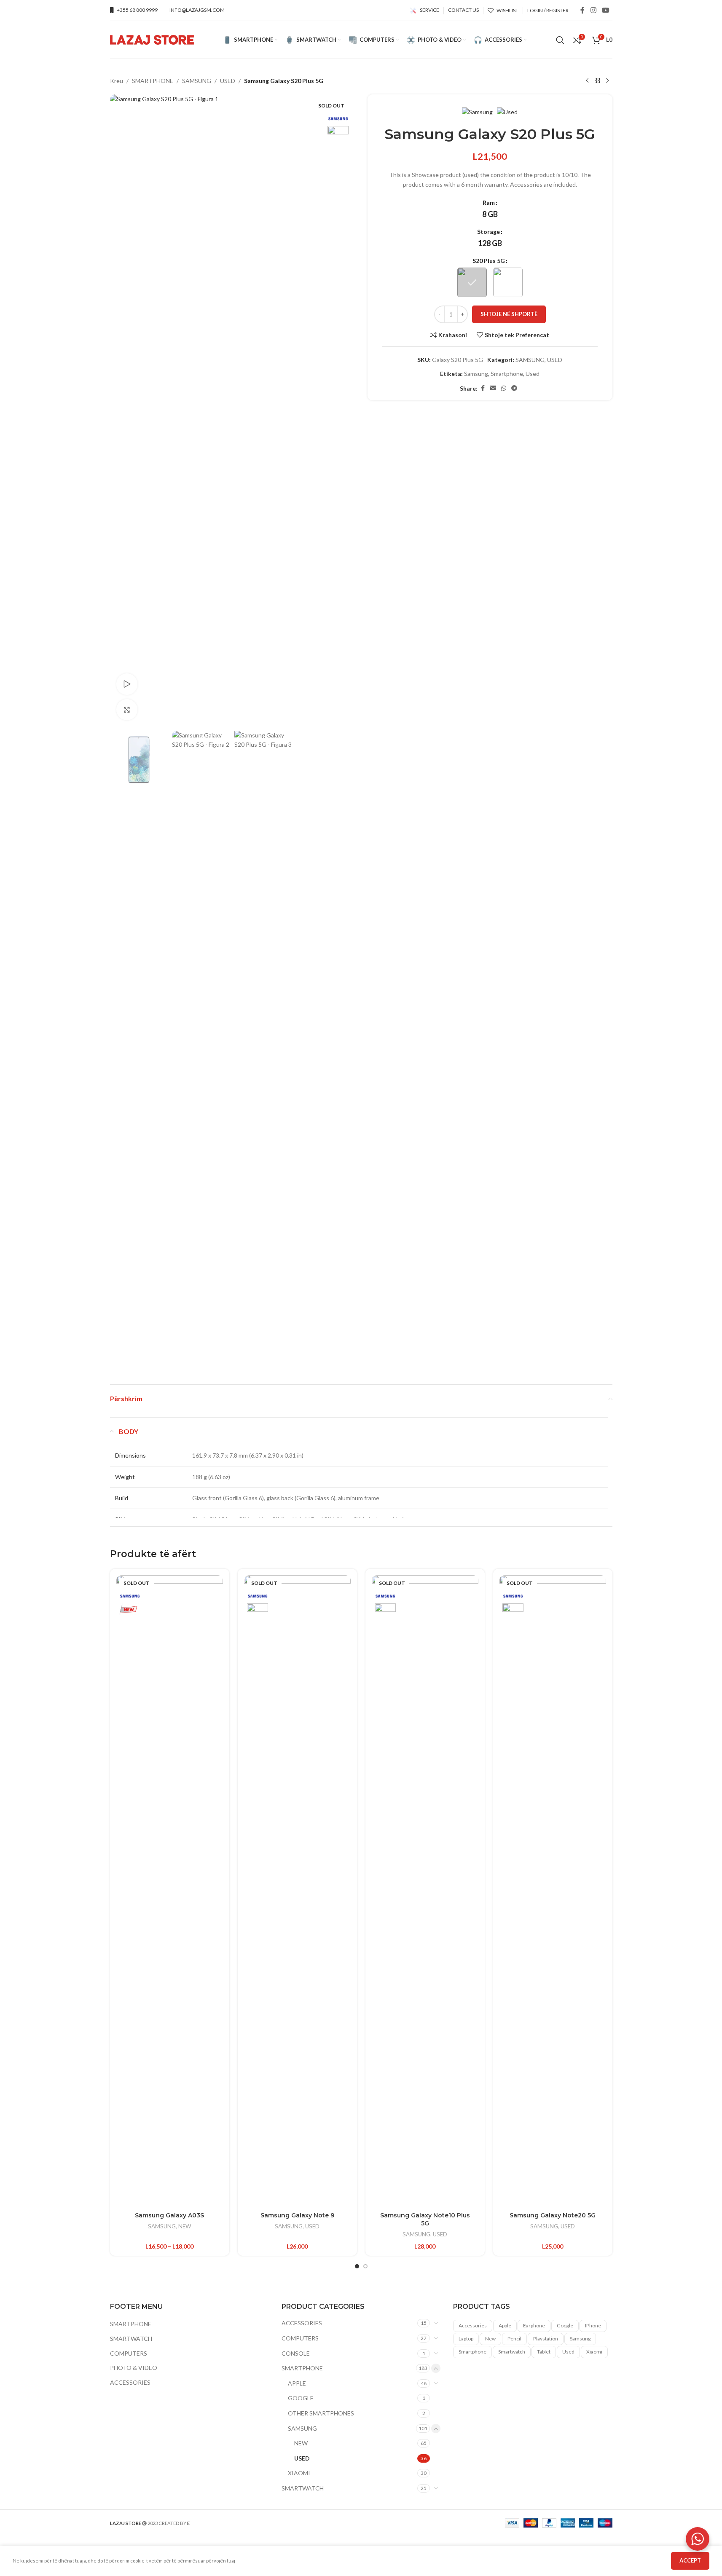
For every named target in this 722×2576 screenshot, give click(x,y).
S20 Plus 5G (489, 261)
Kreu (117, 81)
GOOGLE (301, 2398)
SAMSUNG (197, 81)
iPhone (593, 2325)
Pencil (514, 2339)
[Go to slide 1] (357, 2266)
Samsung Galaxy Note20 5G (553, 2215)
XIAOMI (299, 2473)
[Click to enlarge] (127, 710)
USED (228, 81)
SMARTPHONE (153, 81)
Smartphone (507, 374)
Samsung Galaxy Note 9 (297, 2215)
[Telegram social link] (514, 388)
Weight (125, 1477)
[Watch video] (127, 684)
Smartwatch (512, 2352)
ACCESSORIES (130, 2382)
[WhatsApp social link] (504, 388)
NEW (185, 2226)
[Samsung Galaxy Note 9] (297, 1891)
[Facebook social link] (582, 10)
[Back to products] (597, 81)
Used (533, 374)
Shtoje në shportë (509, 314)
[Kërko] (560, 40)
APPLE (297, 2383)
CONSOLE (296, 2353)
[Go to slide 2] (365, 2266)
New (490, 2339)
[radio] (490, 214)
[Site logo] (152, 39)
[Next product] (607, 81)
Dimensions (130, 1455)
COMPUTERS (129, 2353)
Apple (505, 2325)
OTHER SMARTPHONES (321, 2413)
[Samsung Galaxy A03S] (170, 1891)
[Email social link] (493, 388)
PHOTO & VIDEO (134, 2368)
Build (122, 1498)
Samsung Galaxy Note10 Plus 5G (425, 2219)
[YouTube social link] (605, 10)
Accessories (473, 2325)
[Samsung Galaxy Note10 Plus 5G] (425, 1891)
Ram (489, 202)
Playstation (546, 2339)
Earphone (534, 2325)
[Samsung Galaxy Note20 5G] (553, 1891)
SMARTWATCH (131, 2339)
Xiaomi (594, 2352)
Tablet (544, 2352)
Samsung (476, 374)
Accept (690, 2560)
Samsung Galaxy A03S (169, 2215)
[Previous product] (587, 81)
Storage (488, 232)
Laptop (466, 2339)
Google (565, 2325)
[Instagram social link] (593, 10)
